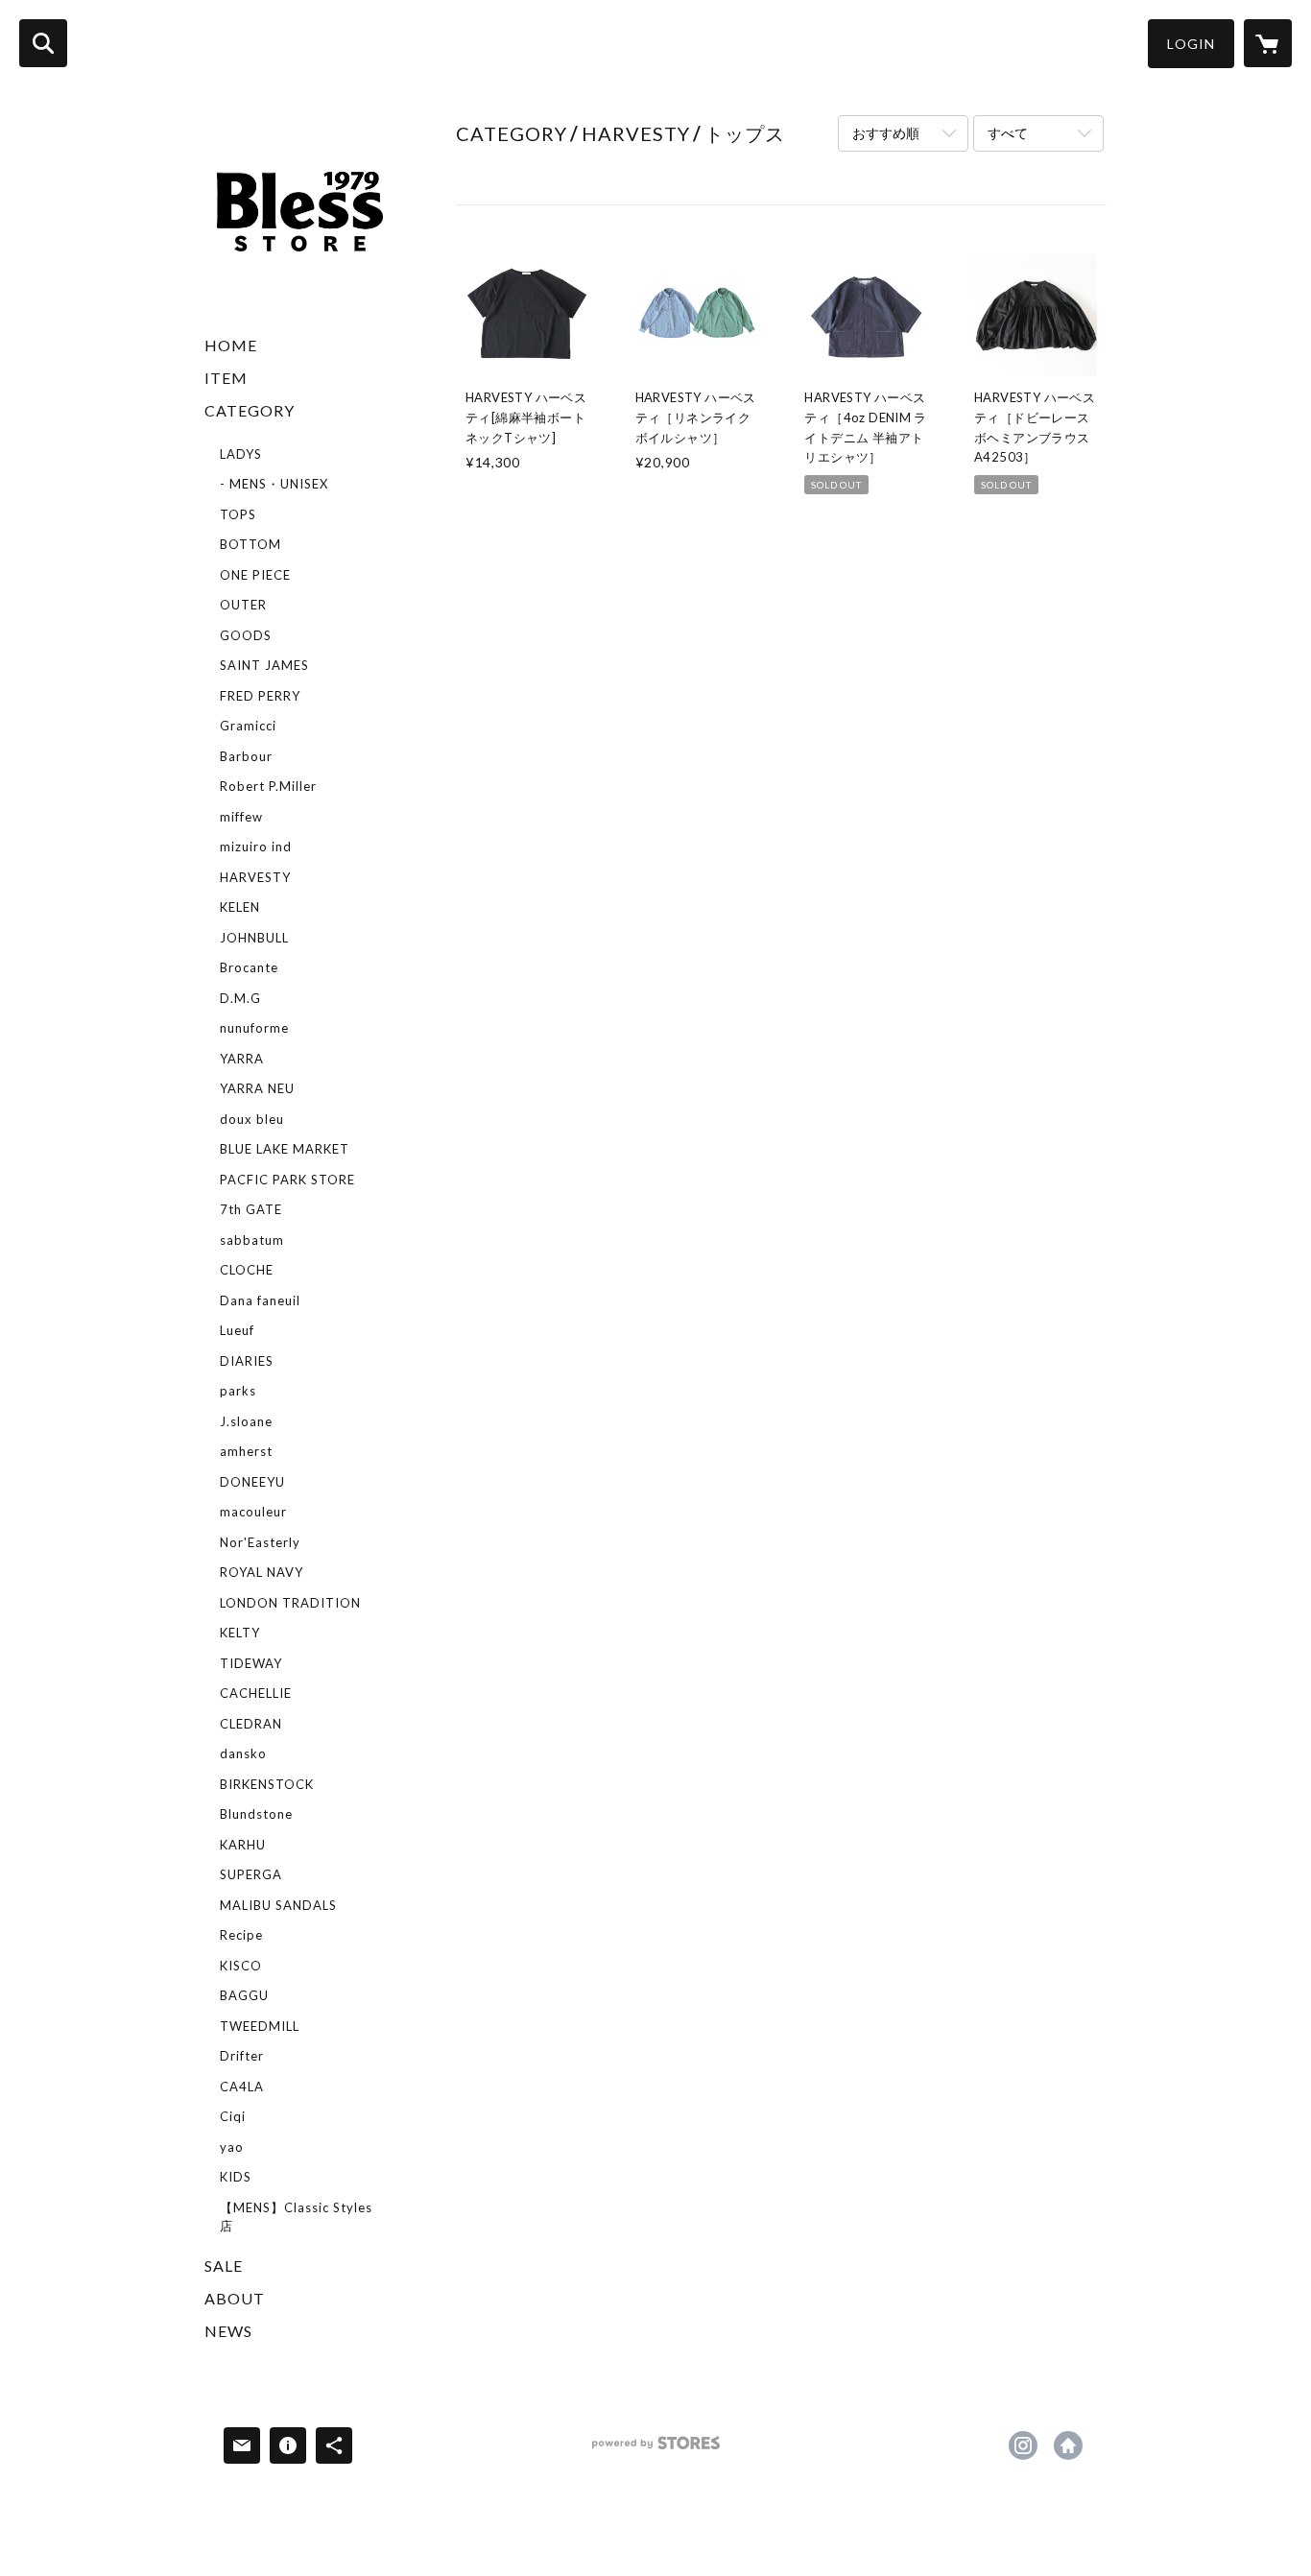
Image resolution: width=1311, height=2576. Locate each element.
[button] (1191, 44)
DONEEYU (252, 1482)
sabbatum (252, 1240)
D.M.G (240, 998)
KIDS (236, 2177)
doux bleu (252, 1119)
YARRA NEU (257, 1088)
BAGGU (244, 1995)
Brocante (249, 967)
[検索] (43, 43)
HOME (231, 345)
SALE (224, 2266)
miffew (241, 817)
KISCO (241, 1966)
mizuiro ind (256, 847)
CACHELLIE (256, 1693)
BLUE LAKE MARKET (285, 1149)
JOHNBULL (254, 938)
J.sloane (246, 1421)
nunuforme (254, 1028)
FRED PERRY (260, 696)
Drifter (242, 2056)
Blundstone (256, 1814)
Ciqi (233, 2116)
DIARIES (247, 1361)
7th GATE (251, 1209)
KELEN (240, 907)
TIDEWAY (251, 1663)
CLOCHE (247, 1270)
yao (232, 2147)
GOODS (246, 635)
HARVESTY (255, 877)
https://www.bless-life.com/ (1068, 2445)
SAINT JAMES (264, 665)
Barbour (246, 756)
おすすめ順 (886, 133)
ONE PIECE (255, 575)
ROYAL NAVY (262, 1572)
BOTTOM (250, 544)
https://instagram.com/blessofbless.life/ (1023, 2445)
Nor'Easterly (260, 1542)
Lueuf (237, 1330)
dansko (243, 1753)
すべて (1008, 133)
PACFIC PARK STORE (287, 1180)
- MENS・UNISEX (274, 484)
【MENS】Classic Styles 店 (296, 2217)
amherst (246, 1451)
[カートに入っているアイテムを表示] (1268, 43)
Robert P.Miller (268, 786)
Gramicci (248, 726)
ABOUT (235, 2298)
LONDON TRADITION (290, 1603)
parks (238, 1391)
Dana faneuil (260, 1300)
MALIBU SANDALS (278, 1905)
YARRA (242, 1059)
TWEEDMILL (260, 2026)
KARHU (243, 1845)
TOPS (238, 514)
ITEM (226, 378)
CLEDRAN (251, 1724)
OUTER (243, 605)
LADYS (241, 454)
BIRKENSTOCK (267, 1784)
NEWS (228, 2331)
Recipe (241, 1935)
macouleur (253, 1512)
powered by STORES (656, 2450)
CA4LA (242, 2087)
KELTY (240, 1633)
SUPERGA (251, 1874)
